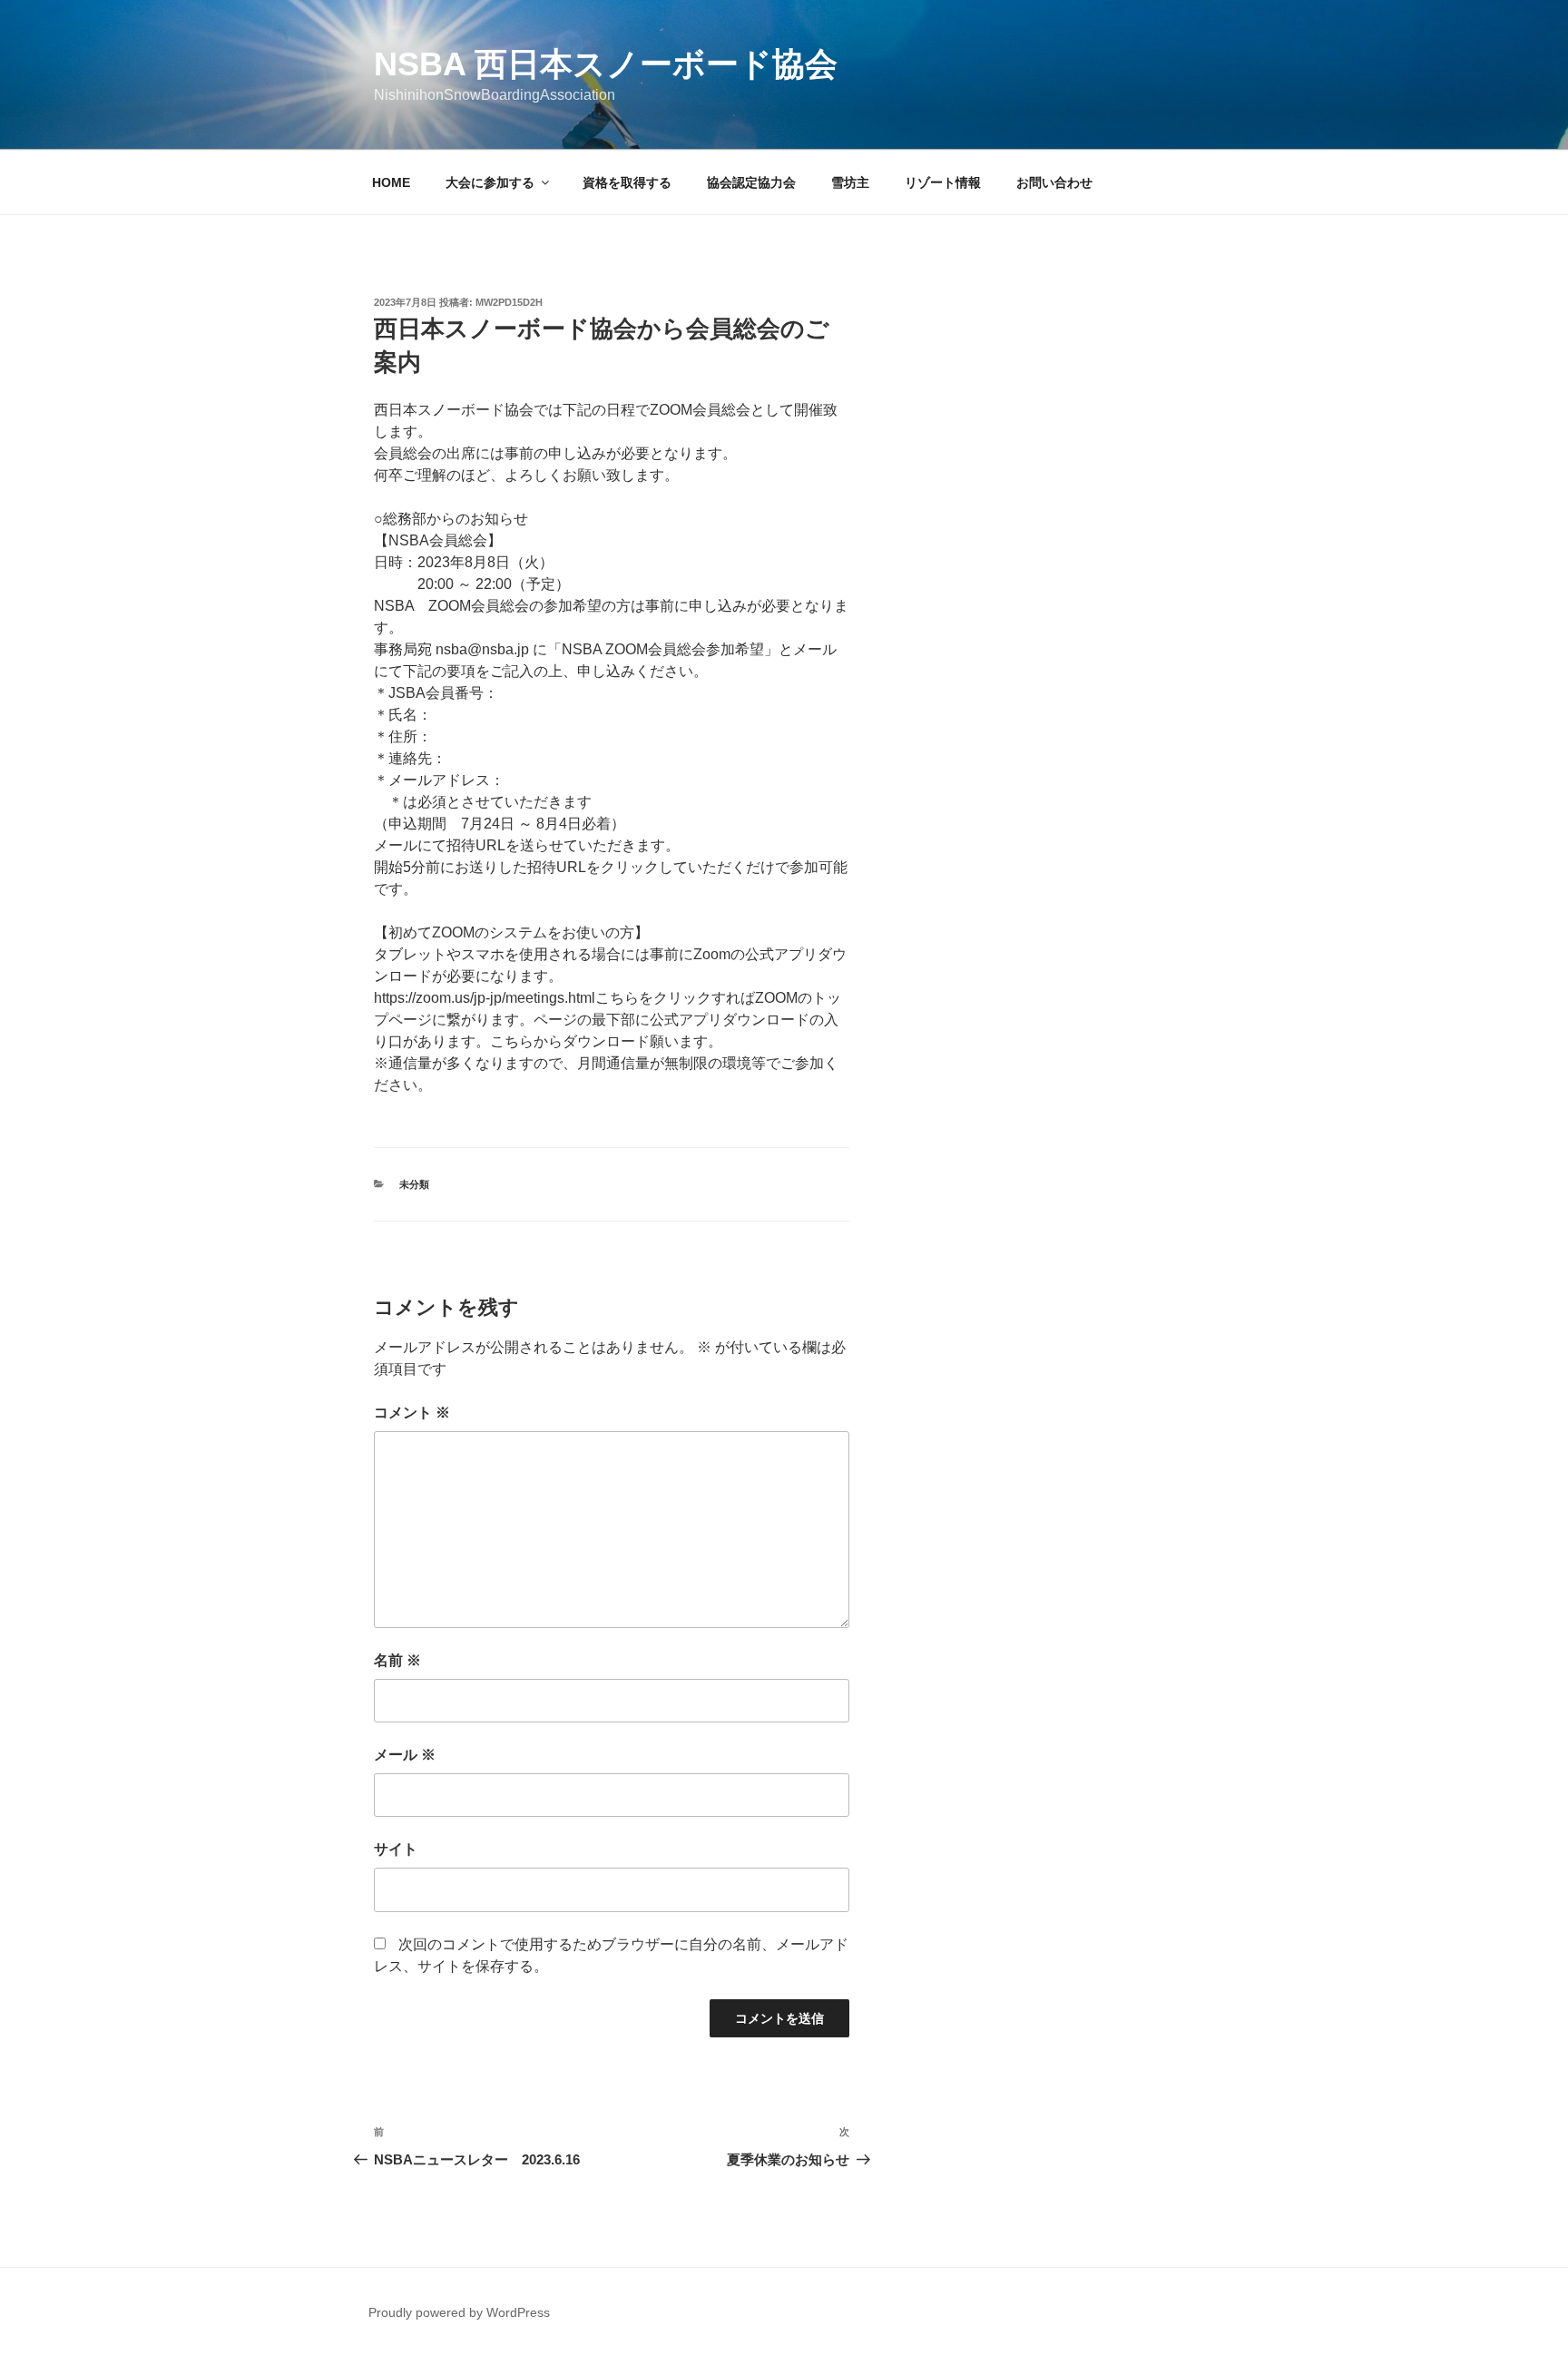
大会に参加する (490, 182)
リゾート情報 (943, 182)
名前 (397, 1660)
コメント (412, 1413)
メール (405, 1755)
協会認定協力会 (751, 182)
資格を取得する (627, 182)
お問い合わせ (1054, 182)
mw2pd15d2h (509, 302)
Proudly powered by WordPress (459, 2312)
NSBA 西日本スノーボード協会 (606, 64)
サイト (396, 1849)
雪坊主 (850, 182)
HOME (391, 182)
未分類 (414, 1184)
